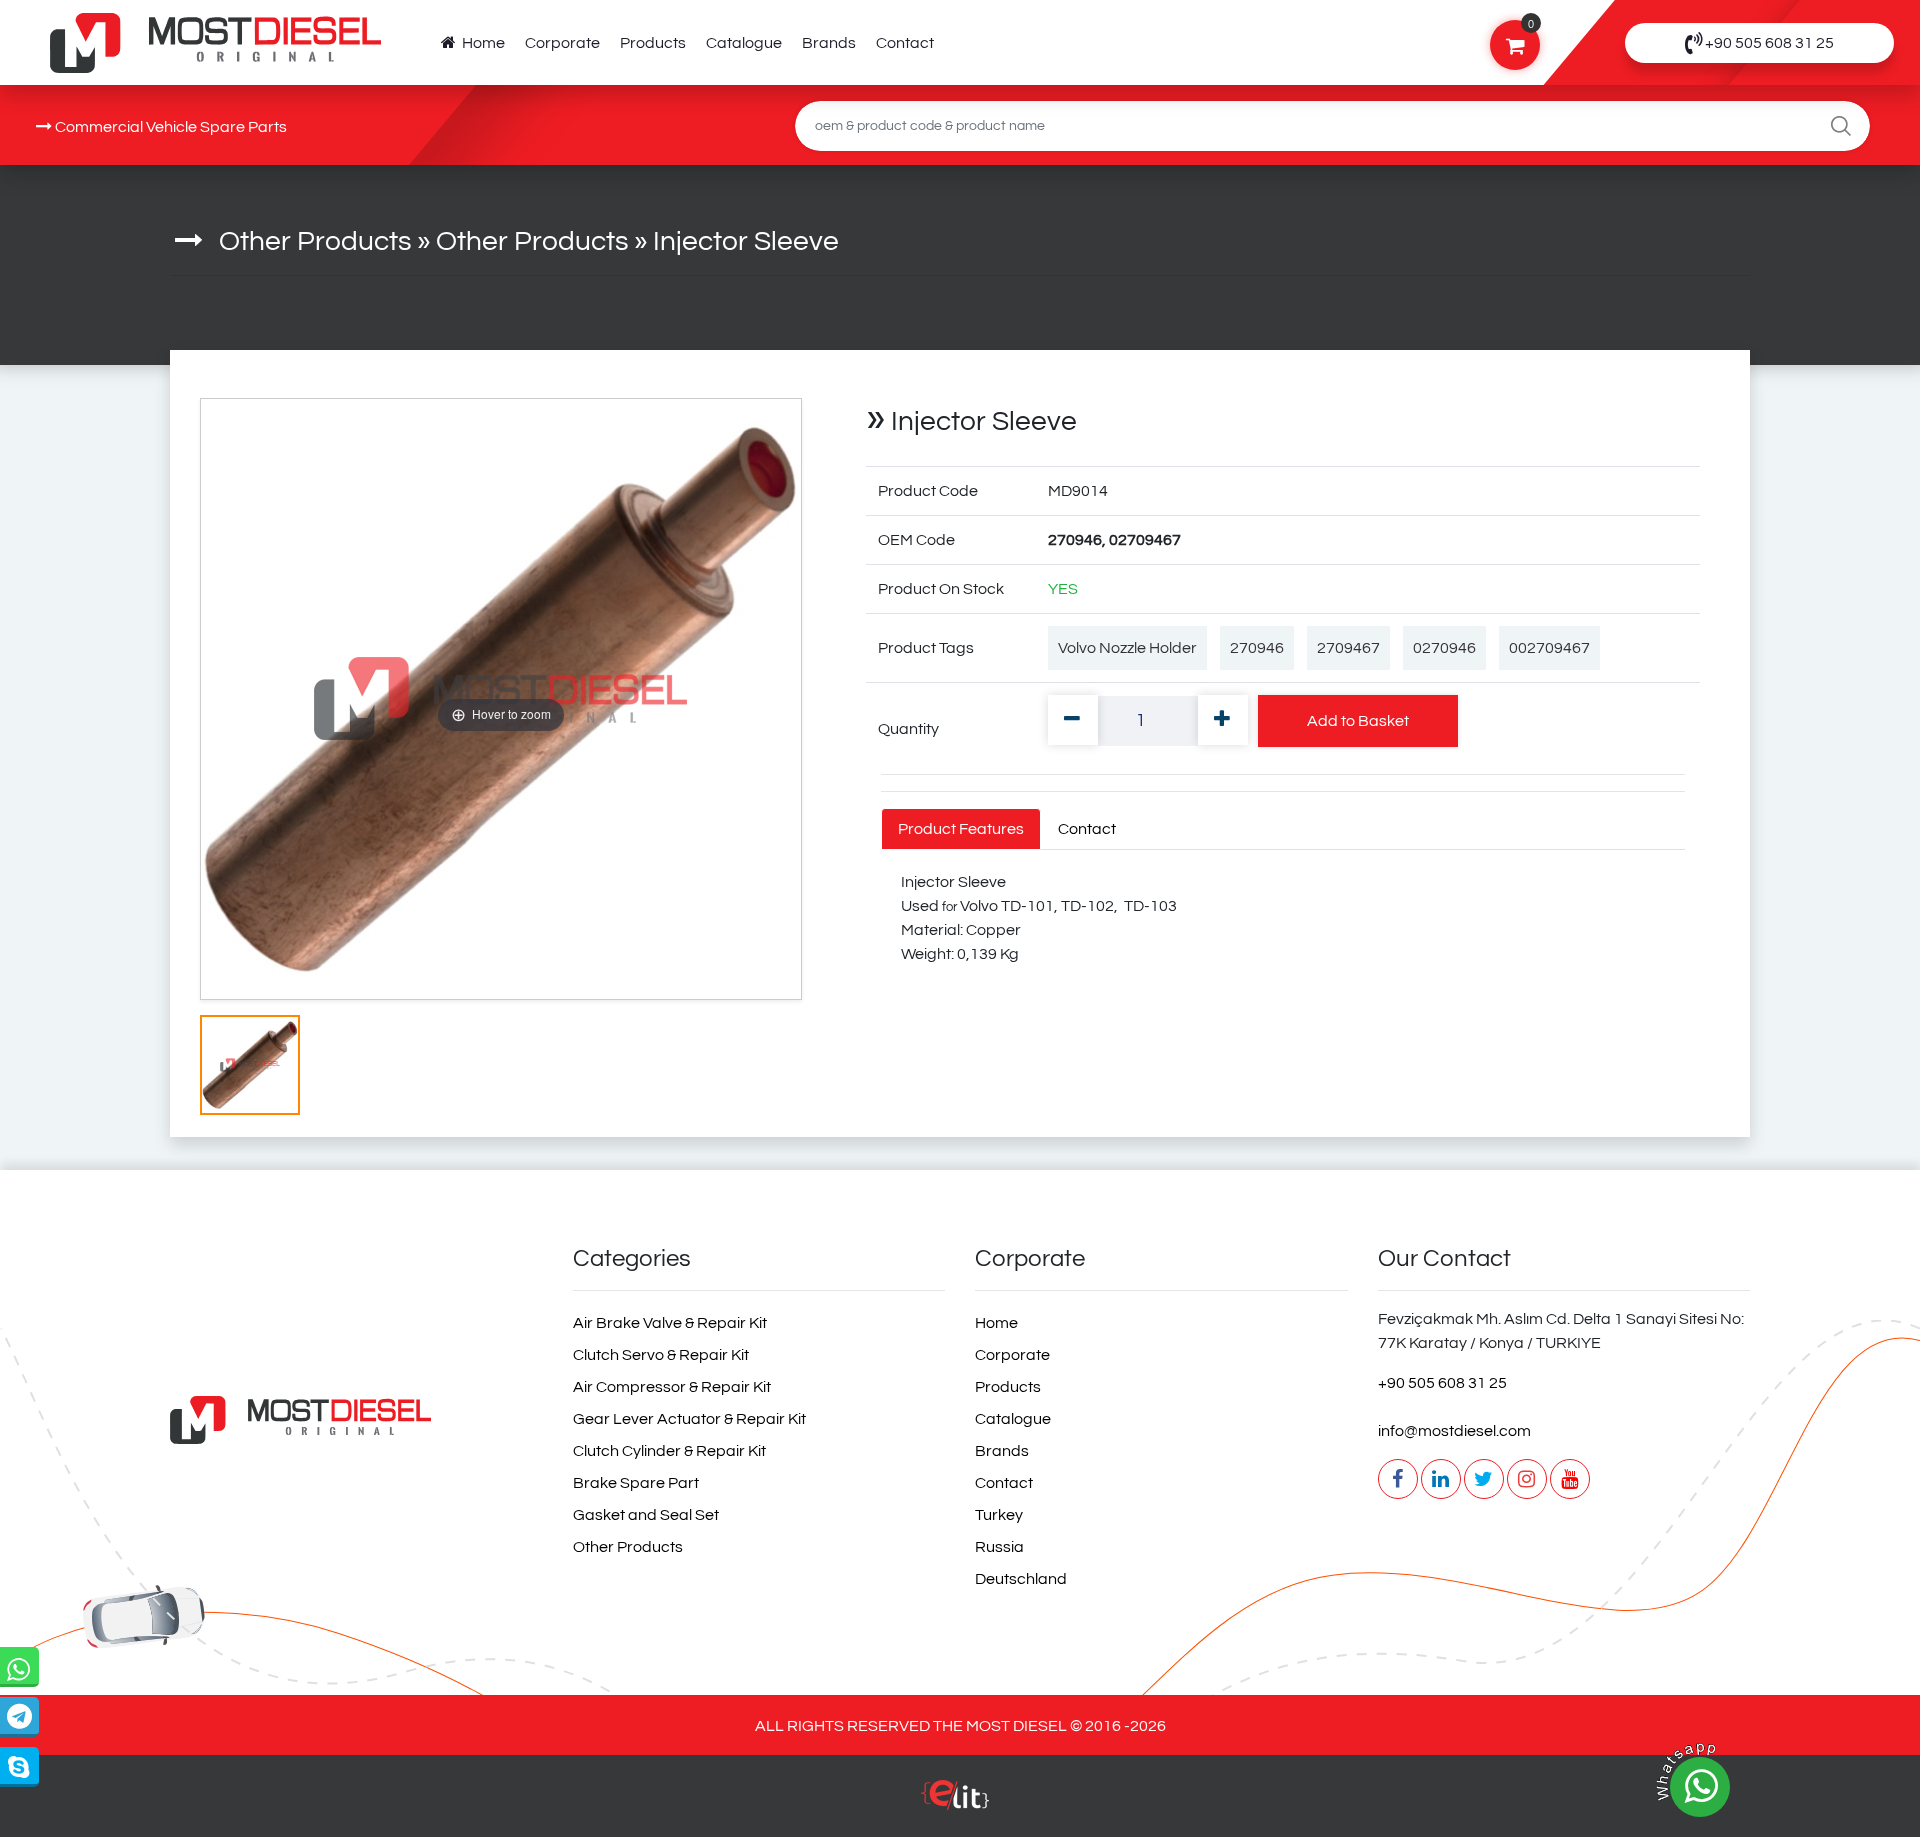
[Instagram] (1527, 1479)
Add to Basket (1358, 721)
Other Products (315, 241)
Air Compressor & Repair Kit (672, 1387)
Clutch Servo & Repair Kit (661, 1355)
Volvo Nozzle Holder (1127, 648)
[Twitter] (1484, 1479)
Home (480, 43)
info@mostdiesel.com (1454, 1431)
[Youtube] (1570, 1479)
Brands (829, 43)
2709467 (1348, 648)
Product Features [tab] (961, 829)
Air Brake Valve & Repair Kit (670, 1323)
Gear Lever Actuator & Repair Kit (689, 1419)
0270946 (1444, 648)
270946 (1257, 648)
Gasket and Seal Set (646, 1515)
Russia (999, 1547)
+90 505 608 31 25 (1442, 1383)
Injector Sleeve (746, 241)
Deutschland (1021, 1579)
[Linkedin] (1441, 1479)
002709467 (1549, 648)
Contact (905, 43)
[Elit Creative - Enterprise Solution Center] (955, 1805)
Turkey (999, 1515)
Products (653, 43)
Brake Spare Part (636, 1483)
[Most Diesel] (356, 1419)
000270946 (163, 1141)
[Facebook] (1398, 1479)
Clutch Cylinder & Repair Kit (669, 1451)
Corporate (562, 43)
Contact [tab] (1087, 829)
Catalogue (744, 43)
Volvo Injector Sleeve (194, 1141)
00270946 (141, 1141)
